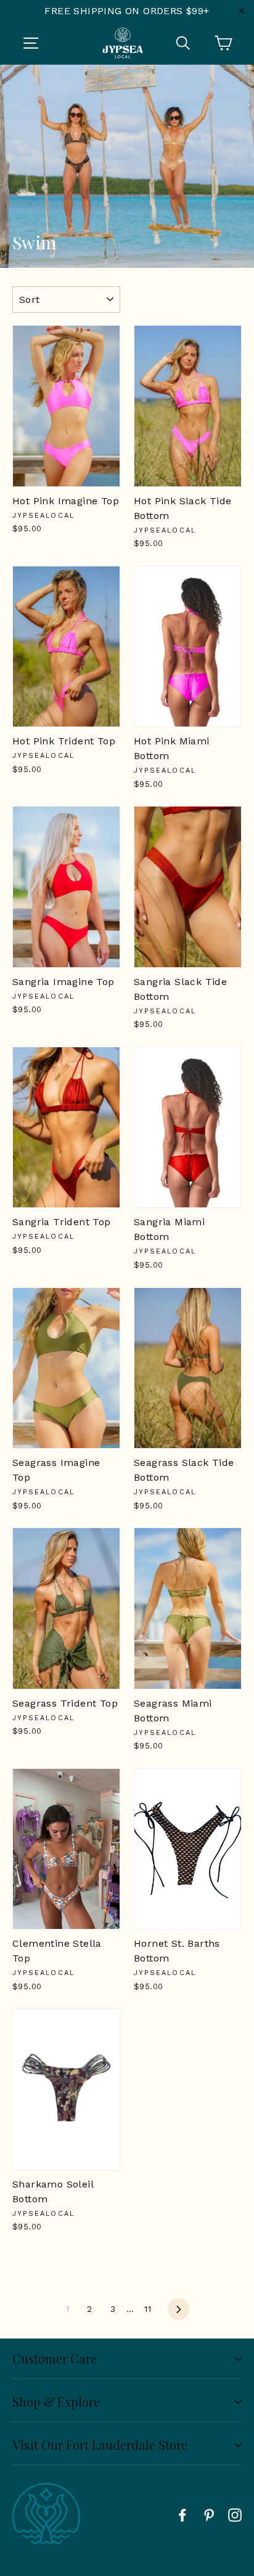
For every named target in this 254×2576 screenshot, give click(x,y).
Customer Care (55, 2358)
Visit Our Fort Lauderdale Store (100, 2445)
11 (148, 2309)
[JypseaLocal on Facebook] (182, 2514)
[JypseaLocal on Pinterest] (209, 2514)
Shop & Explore (56, 2401)
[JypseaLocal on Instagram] (235, 2514)
